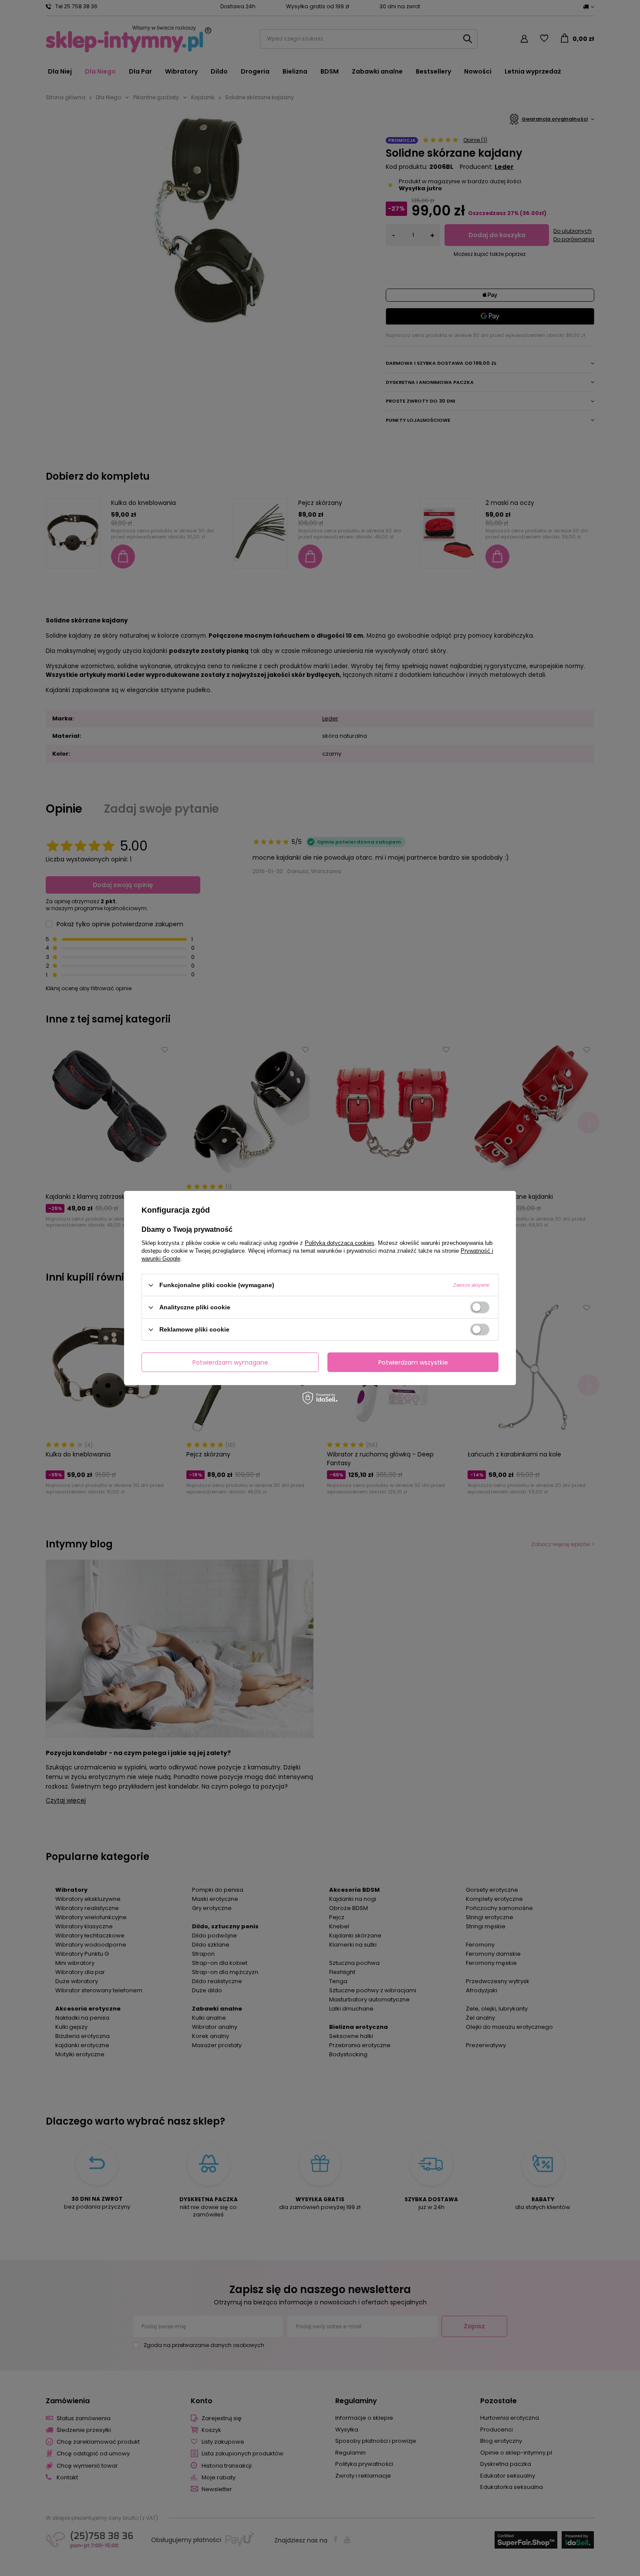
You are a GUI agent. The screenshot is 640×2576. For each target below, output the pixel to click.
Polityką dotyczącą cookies (340, 1243)
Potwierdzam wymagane (230, 1362)
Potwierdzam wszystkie (413, 1362)
